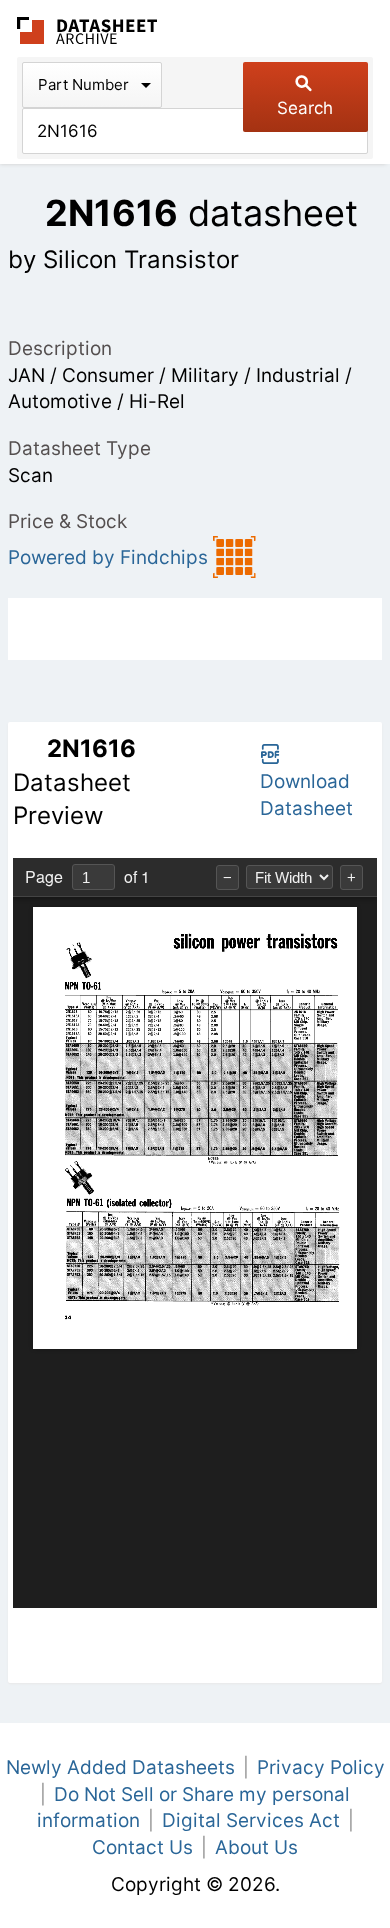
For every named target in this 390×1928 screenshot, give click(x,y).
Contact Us (142, 1847)
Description (60, 348)
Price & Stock (67, 521)
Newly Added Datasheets (120, 1767)
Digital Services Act (251, 1820)
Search (305, 108)
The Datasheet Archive (87, 30)
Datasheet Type (79, 448)
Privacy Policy (321, 1767)
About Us (256, 1847)
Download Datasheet (306, 795)
